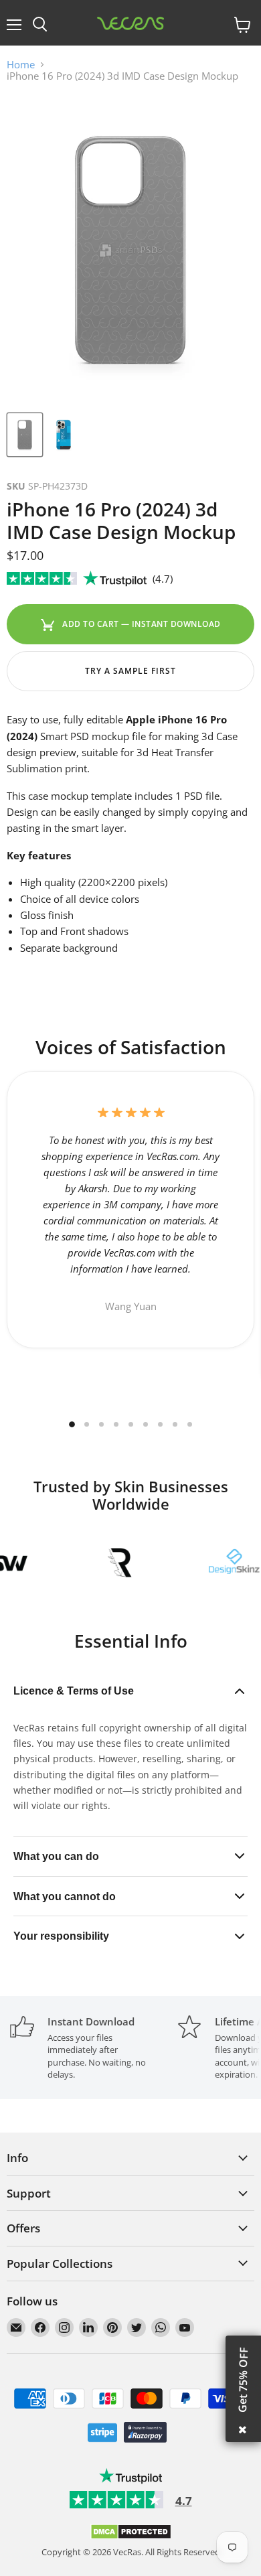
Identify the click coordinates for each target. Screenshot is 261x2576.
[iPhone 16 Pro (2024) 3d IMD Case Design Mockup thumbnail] (25, 435)
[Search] (40, 25)
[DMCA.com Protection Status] (131, 2536)
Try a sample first (130, 671)
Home (21, 65)
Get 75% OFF (243, 2380)
